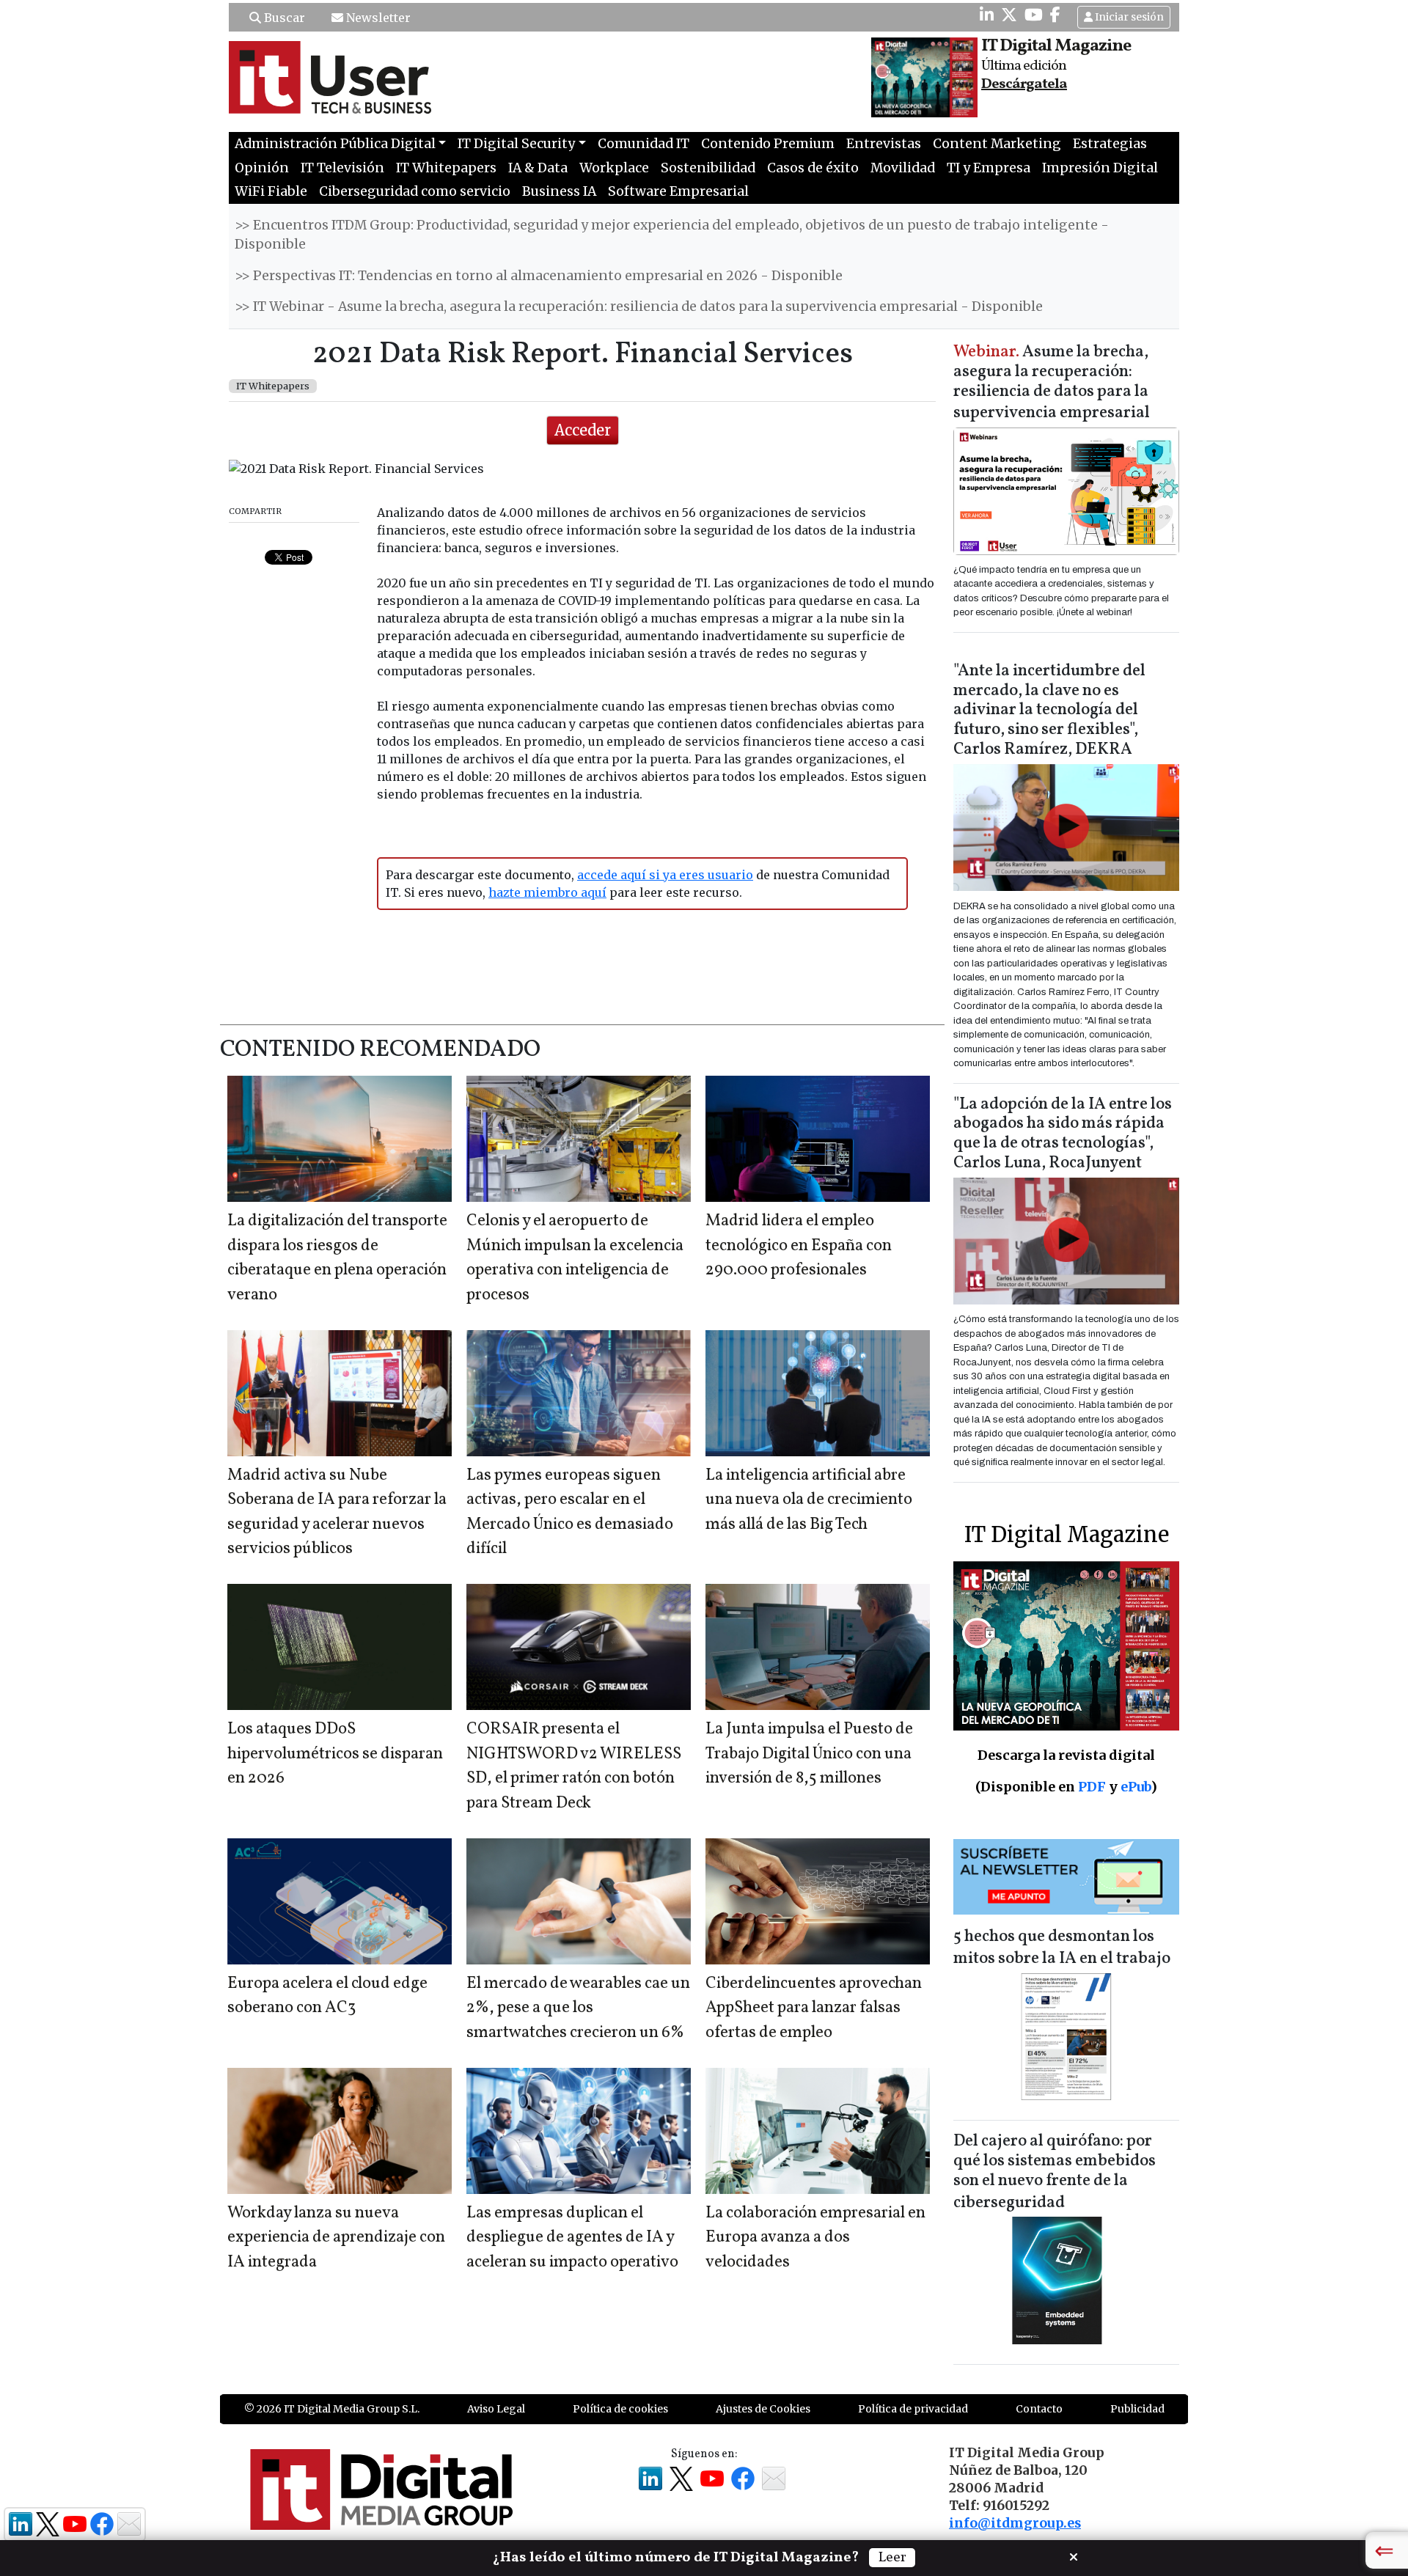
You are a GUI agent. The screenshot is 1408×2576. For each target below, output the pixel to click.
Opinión (262, 168)
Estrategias (1110, 144)
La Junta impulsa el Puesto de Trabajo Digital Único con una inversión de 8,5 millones (809, 1754)
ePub (1136, 1787)
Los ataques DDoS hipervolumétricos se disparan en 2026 (335, 1754)
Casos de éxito (813, 168)
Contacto (1039, 2409)
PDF (1092, 1787)
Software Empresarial (678, 191)
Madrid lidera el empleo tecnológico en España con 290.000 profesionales (799, 1246)
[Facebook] (1055, 15)
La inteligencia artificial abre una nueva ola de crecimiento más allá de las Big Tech (809, 1500)
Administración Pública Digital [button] (335, 144)
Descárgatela (1024, 84)
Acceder (583, 430)
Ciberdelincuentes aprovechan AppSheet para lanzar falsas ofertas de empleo (814, 2008)
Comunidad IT (643, 144)
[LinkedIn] (987, 15)
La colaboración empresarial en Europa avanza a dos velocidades (815, 2238)
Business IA (559, 191)
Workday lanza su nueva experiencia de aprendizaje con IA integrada (336, 2238)
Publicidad (1137, 2409)
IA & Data (538, 168)
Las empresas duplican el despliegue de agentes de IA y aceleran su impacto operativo (572, 2238)
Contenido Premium (768, 144)
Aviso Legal (496, 2409)
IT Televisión (342, 168)
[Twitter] (1009, 15)
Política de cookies (620, 2409)
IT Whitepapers (446, 168)
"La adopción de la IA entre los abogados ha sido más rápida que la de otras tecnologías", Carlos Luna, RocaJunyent (1063, 1134)
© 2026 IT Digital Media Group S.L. (332, 2409)
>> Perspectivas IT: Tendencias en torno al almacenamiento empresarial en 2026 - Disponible (539, 276)
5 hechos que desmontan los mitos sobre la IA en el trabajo (1062, 1948)
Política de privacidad (913, 2409)
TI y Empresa (989, 168)
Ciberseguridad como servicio (415, 191)
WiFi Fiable (271, 191)
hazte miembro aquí (547, 892)
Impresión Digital (1100, 168)
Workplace (614, 168)
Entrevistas (884, 144)
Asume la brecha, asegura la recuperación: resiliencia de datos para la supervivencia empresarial (1052, 383)
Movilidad (903, 168)
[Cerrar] (1074, 2555)
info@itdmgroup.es (1015, 2523)
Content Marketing (997, 144)
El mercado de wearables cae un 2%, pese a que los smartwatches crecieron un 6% (578, 2008)
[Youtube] (1034, 15)
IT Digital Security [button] (516, 144)
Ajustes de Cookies (763, 2409)
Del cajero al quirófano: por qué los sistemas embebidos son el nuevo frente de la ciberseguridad (1055, 2172)
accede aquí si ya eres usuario (665, 875)
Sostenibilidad (708, 168)
